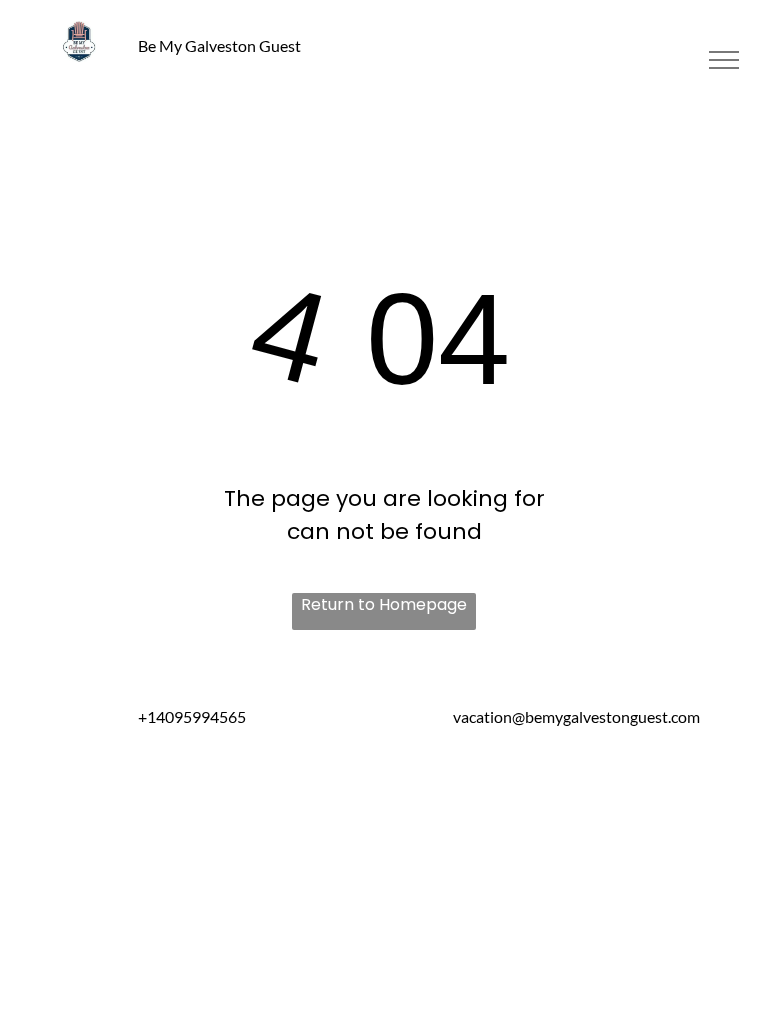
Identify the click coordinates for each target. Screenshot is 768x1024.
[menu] (724, 60)
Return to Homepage (384, 604)
